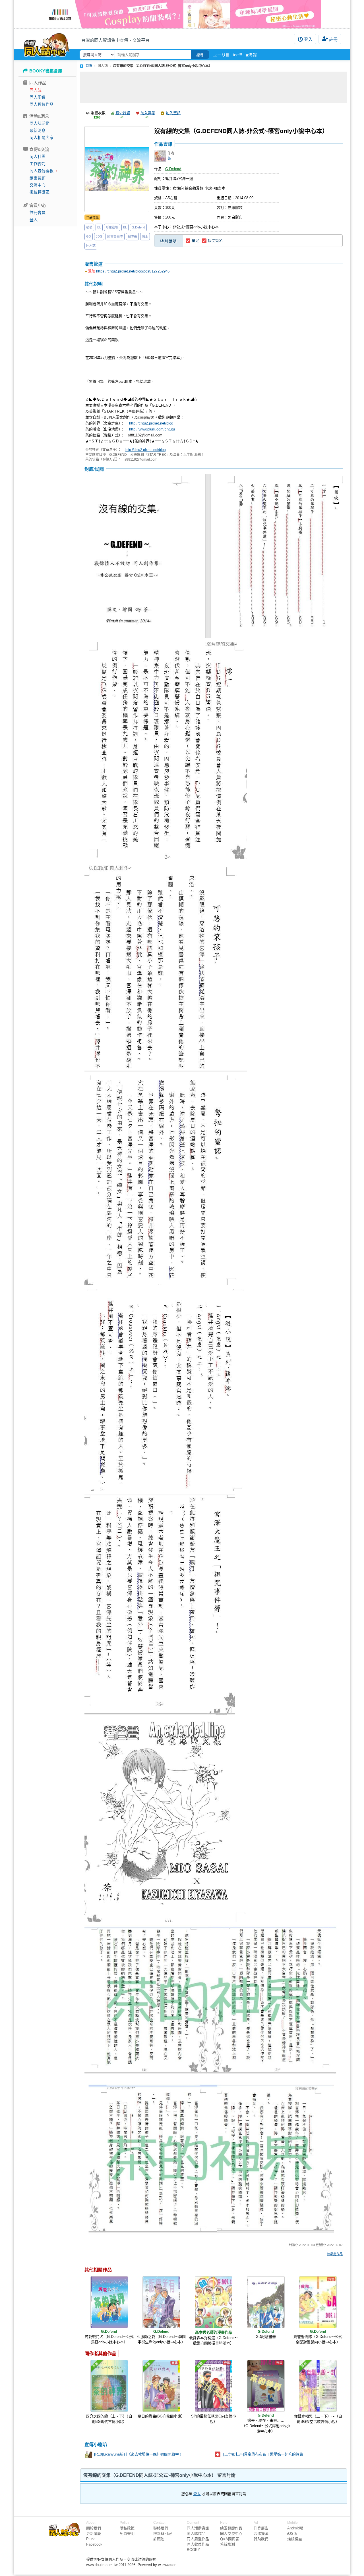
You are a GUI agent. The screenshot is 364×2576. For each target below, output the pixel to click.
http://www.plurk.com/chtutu (152, 429)
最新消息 (38, 130)
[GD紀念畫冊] (266, 2302)
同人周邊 (38, 97)
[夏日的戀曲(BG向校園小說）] (161, 2386)
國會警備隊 (115, 236)
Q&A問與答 (230, 2539)
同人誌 (36, 90)
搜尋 (200, 55)
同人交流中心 (231, 2534)
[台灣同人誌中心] (46, 44)
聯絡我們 (161, 2528)
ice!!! (238, 55)
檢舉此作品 (335, 2254)
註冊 (333, 39)
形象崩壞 (112, 227)
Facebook (94, 2544)
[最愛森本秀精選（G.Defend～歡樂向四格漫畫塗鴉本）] (214, 2302)
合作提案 (261, 2534)
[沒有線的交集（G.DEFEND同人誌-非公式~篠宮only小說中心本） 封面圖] (117, 169)
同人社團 (38, 157)
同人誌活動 (40, 123)
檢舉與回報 (163, 2534)
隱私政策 (127, 2528)
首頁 (89, 66)
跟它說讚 (123, 113)
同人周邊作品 (198, 2539)
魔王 (145, 236)
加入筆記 (173, 113)
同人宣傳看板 (42, 171)
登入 (308, 39)
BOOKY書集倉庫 (46, 71)
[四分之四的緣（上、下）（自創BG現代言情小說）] (109, 2386)
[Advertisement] (214, 87)
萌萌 (89, 227)
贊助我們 (261, 2539)
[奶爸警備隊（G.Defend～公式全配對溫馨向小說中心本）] (318, 2302)
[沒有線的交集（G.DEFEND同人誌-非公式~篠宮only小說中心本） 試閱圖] (214, 557)
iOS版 (292, 2534)
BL (99, 227)
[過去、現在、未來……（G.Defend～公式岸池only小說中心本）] (266, 2386)
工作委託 (38, 164)
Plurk (90, 2539)
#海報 (251, 55)
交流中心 (38, 185)
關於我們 (94, 2528)
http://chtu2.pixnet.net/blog (151, 423)
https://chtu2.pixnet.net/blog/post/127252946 (133, 271)
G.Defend (138, 227)
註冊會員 (38, 213)
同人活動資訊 (198, 2528)
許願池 (159, 2539)
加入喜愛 (148, 113)
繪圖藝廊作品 (231, 2528)
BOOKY (194, 2550)
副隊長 (132, 236)
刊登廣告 (261, 2528)
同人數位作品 (42, 104)
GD (89, 236)
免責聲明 (127, 2534)
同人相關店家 (42, 138)
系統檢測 (227, 2544)
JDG (99, 236)
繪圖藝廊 (38, 178)
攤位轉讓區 (40, 192)
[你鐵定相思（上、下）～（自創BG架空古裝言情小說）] (318, 2386)
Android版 (295, 2528)
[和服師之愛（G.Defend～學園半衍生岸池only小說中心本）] (161, 2302)
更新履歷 (94, 2534)
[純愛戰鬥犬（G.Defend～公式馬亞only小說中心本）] (109, 2302)
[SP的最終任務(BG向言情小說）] (214, 2386)
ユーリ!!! (221, 55)
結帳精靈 (295, 2539)
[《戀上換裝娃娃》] (182, 14)
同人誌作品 (196, 2534)
